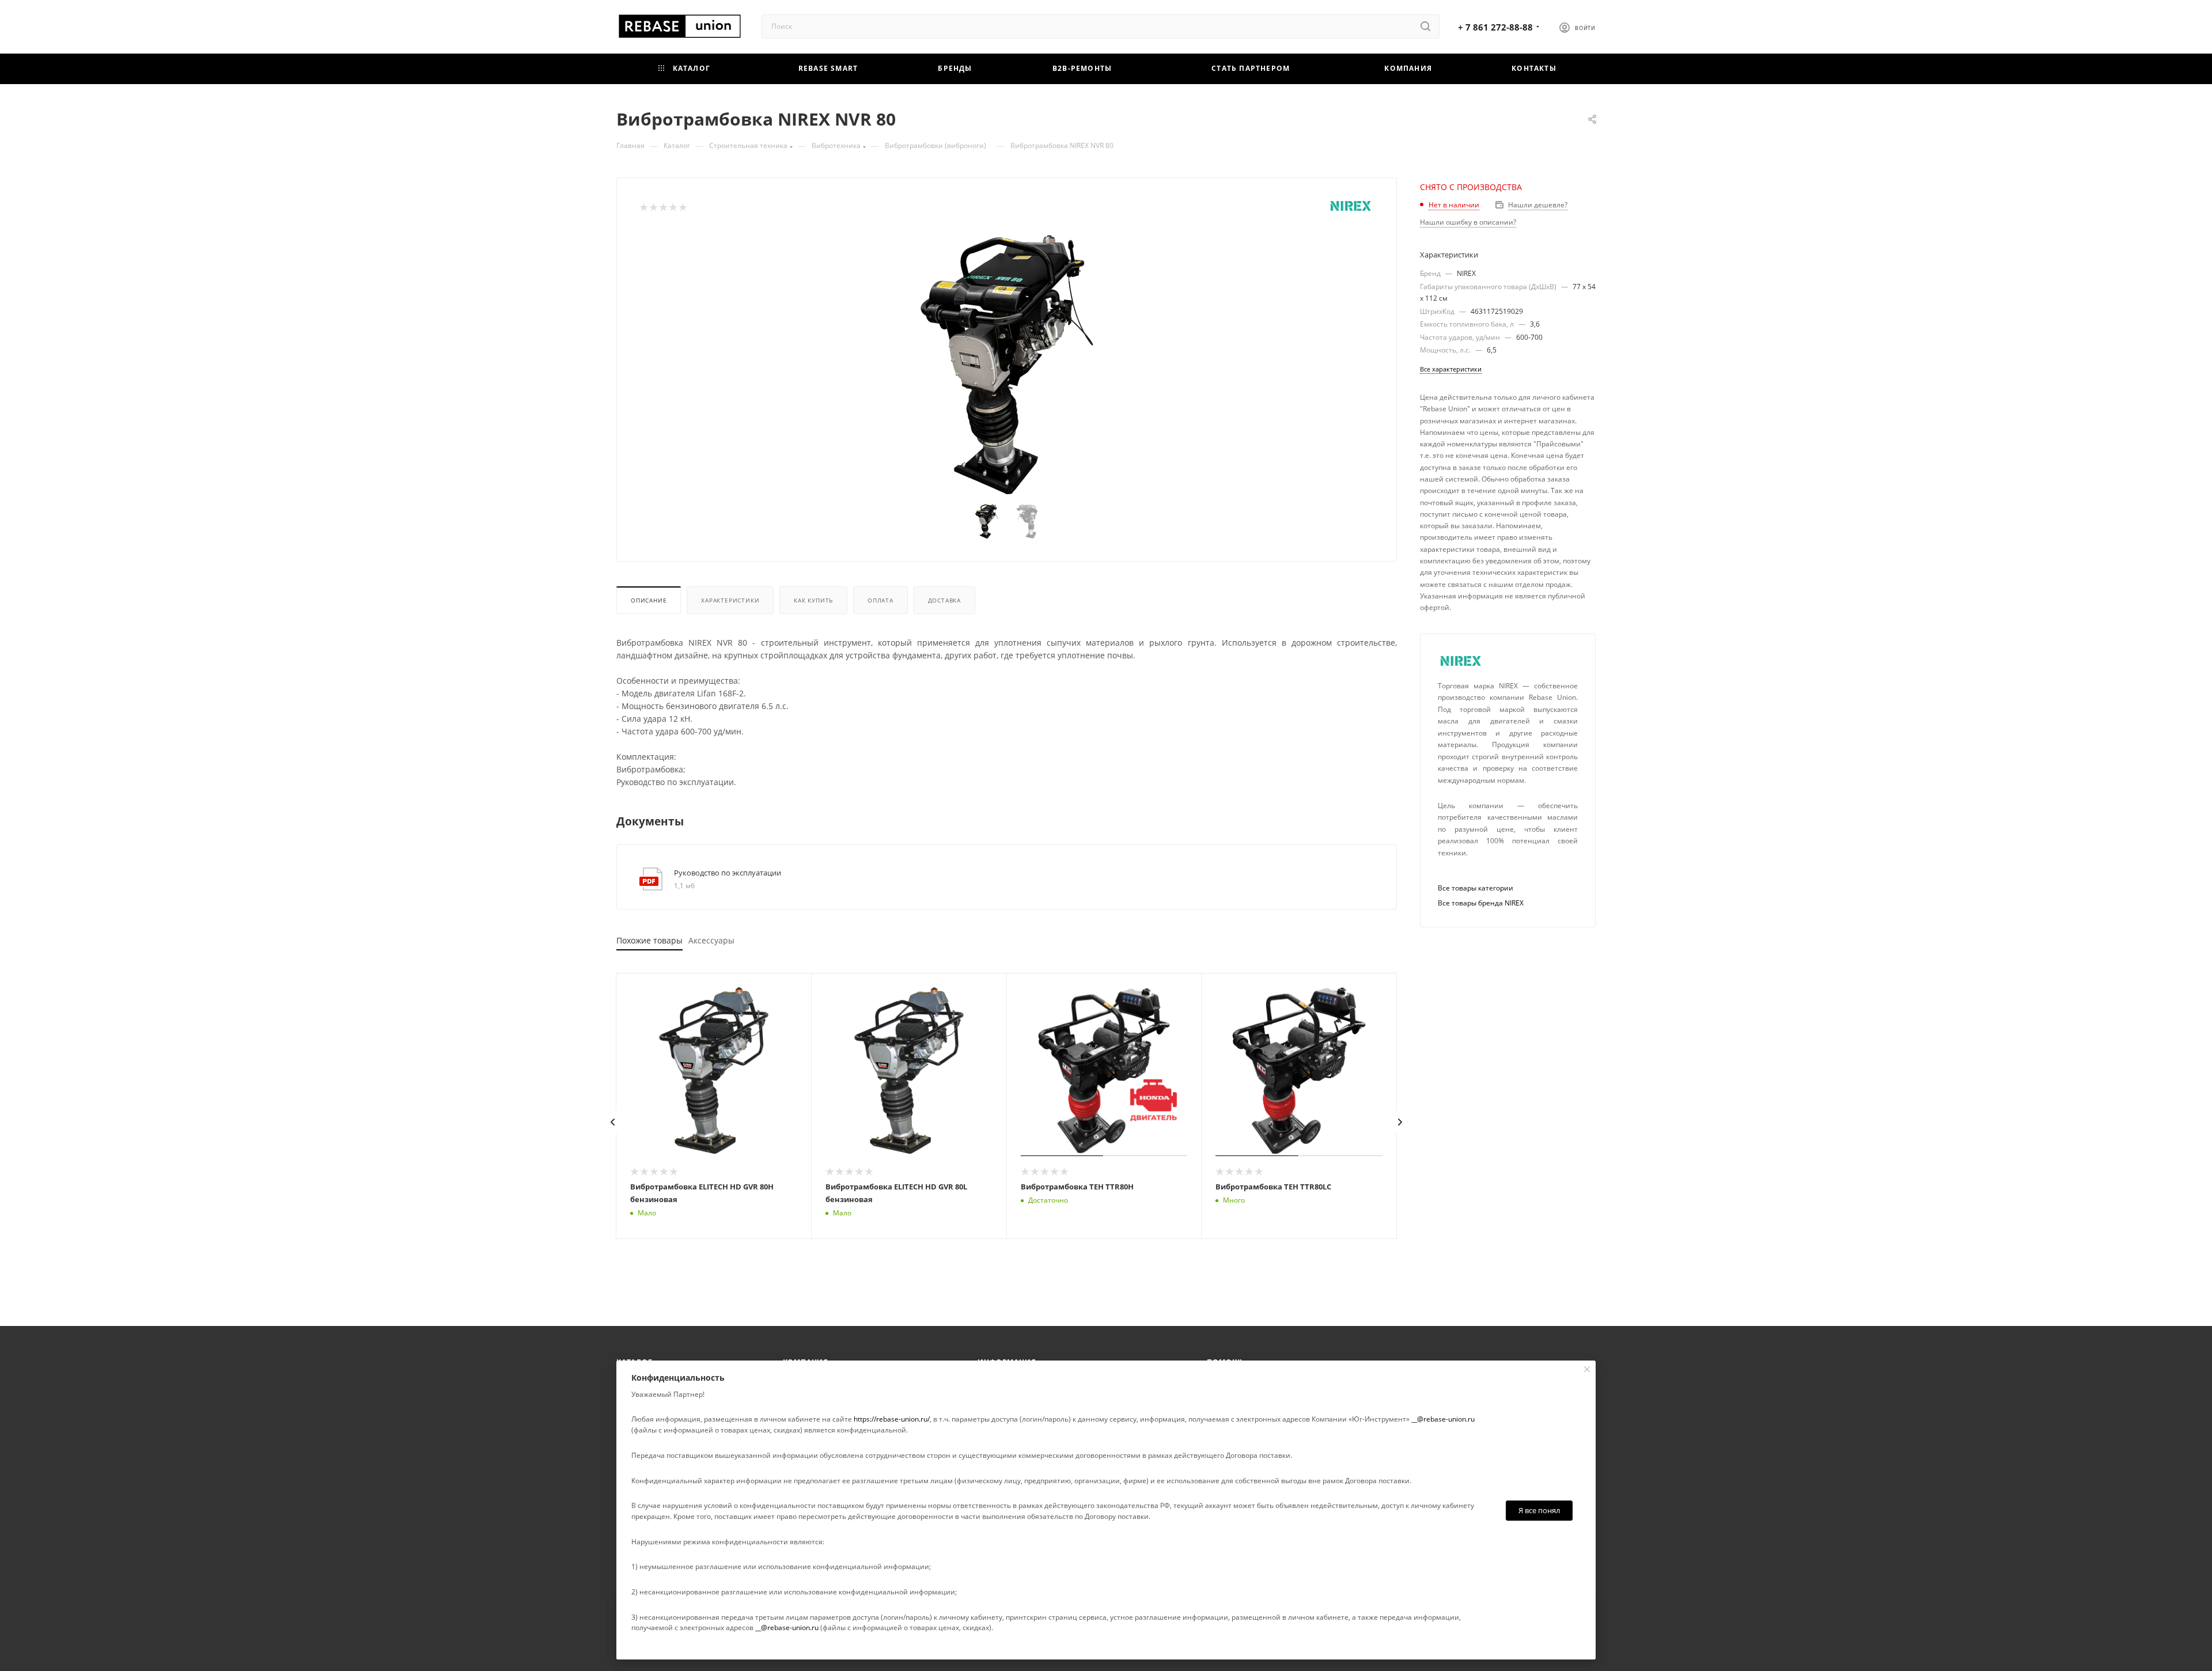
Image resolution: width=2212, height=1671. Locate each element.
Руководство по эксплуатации (728, 873)
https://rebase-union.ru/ (892, 1419)
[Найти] (1425, 26)
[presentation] (613, 1122)
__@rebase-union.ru (1443, 1419)
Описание (649, 600)
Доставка (944, 600)
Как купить (813, 600)
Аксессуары (711, 940)
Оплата (880, 600)
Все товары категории (1476, 888)
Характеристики (730, 600)
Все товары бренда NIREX (1481, 903)
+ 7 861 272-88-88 (1495, 27)
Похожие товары (649, 940)
